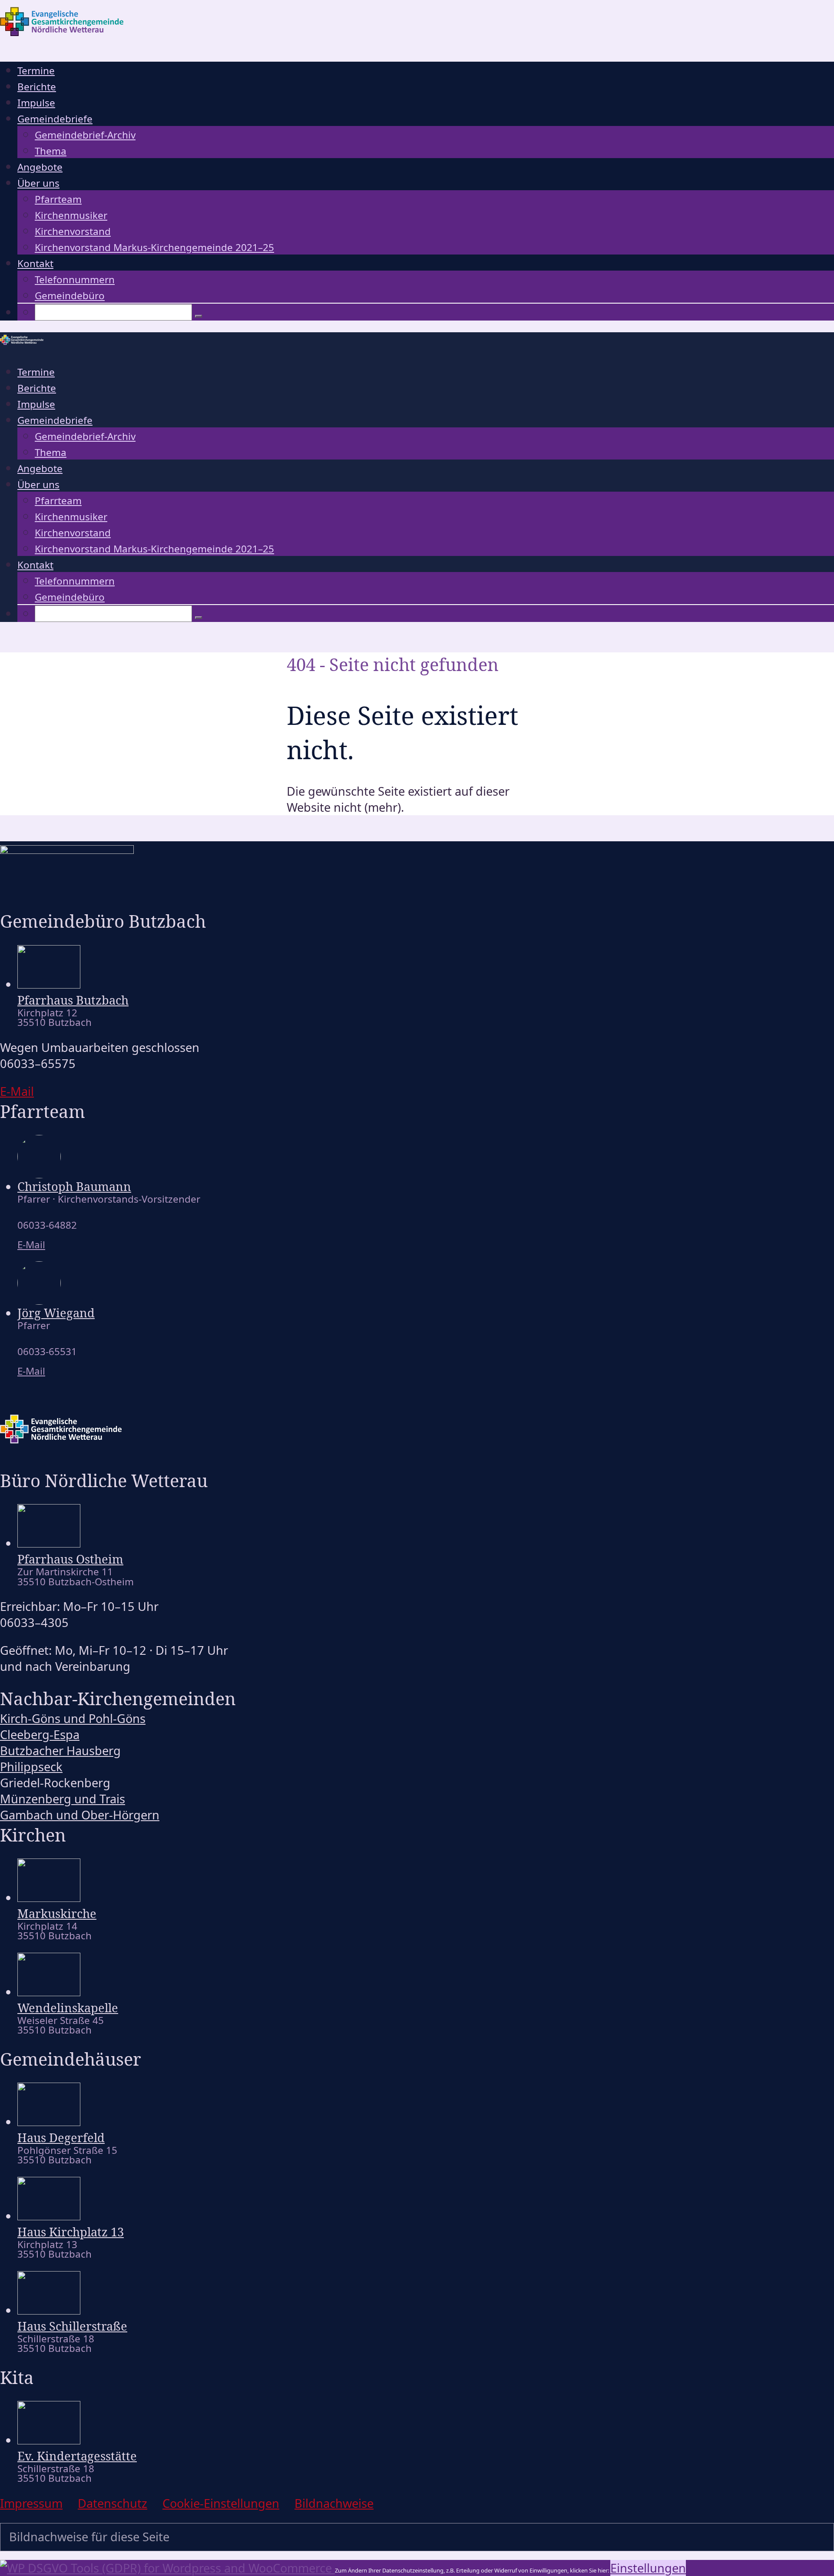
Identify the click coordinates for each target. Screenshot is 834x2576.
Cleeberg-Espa (40, 1734)
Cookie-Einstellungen (221, 2503)
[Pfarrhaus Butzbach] (49, 984)
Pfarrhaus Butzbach (73, 1000)
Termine (36, 71)
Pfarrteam (58, 199)
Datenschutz (113, 2503)
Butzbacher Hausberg (60, 1751)
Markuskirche (57, 1913)
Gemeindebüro (70, 296)
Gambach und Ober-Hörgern (80, 1815)
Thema (51, 151)
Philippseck (31, 1767)
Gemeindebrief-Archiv (85, 135)
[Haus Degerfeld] (49, 2121)
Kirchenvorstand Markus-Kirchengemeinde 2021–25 (154, 247)
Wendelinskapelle (68, 2008)
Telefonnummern (75, 279)
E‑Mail (17, 1091)
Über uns (38, 183)
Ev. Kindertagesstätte (77, 2456)
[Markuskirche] (49, 1897)
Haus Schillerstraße (72, 2326)
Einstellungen (648, 2568)
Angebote (40, 167)
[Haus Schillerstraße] (49, 2310)
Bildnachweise (334, 2503)
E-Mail (31, 1245)
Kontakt (35, 263)
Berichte (37, 87)
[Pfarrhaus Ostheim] (49, 1543)
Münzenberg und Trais (63, 1799)
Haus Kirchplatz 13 (71, 2232)
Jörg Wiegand (56, 1313)
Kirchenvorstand (73, 231)
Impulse (36, 103)
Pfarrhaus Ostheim (70, 1559)
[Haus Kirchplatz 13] (49, 2216)
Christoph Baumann (74, 1186)
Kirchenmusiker (71, 215)
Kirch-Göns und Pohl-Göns (73, 1718)
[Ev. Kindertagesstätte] (49, 2440)
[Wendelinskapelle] (49, 1992)
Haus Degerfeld (61, 2138)
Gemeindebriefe (55, 119)
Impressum (31, 2503)
